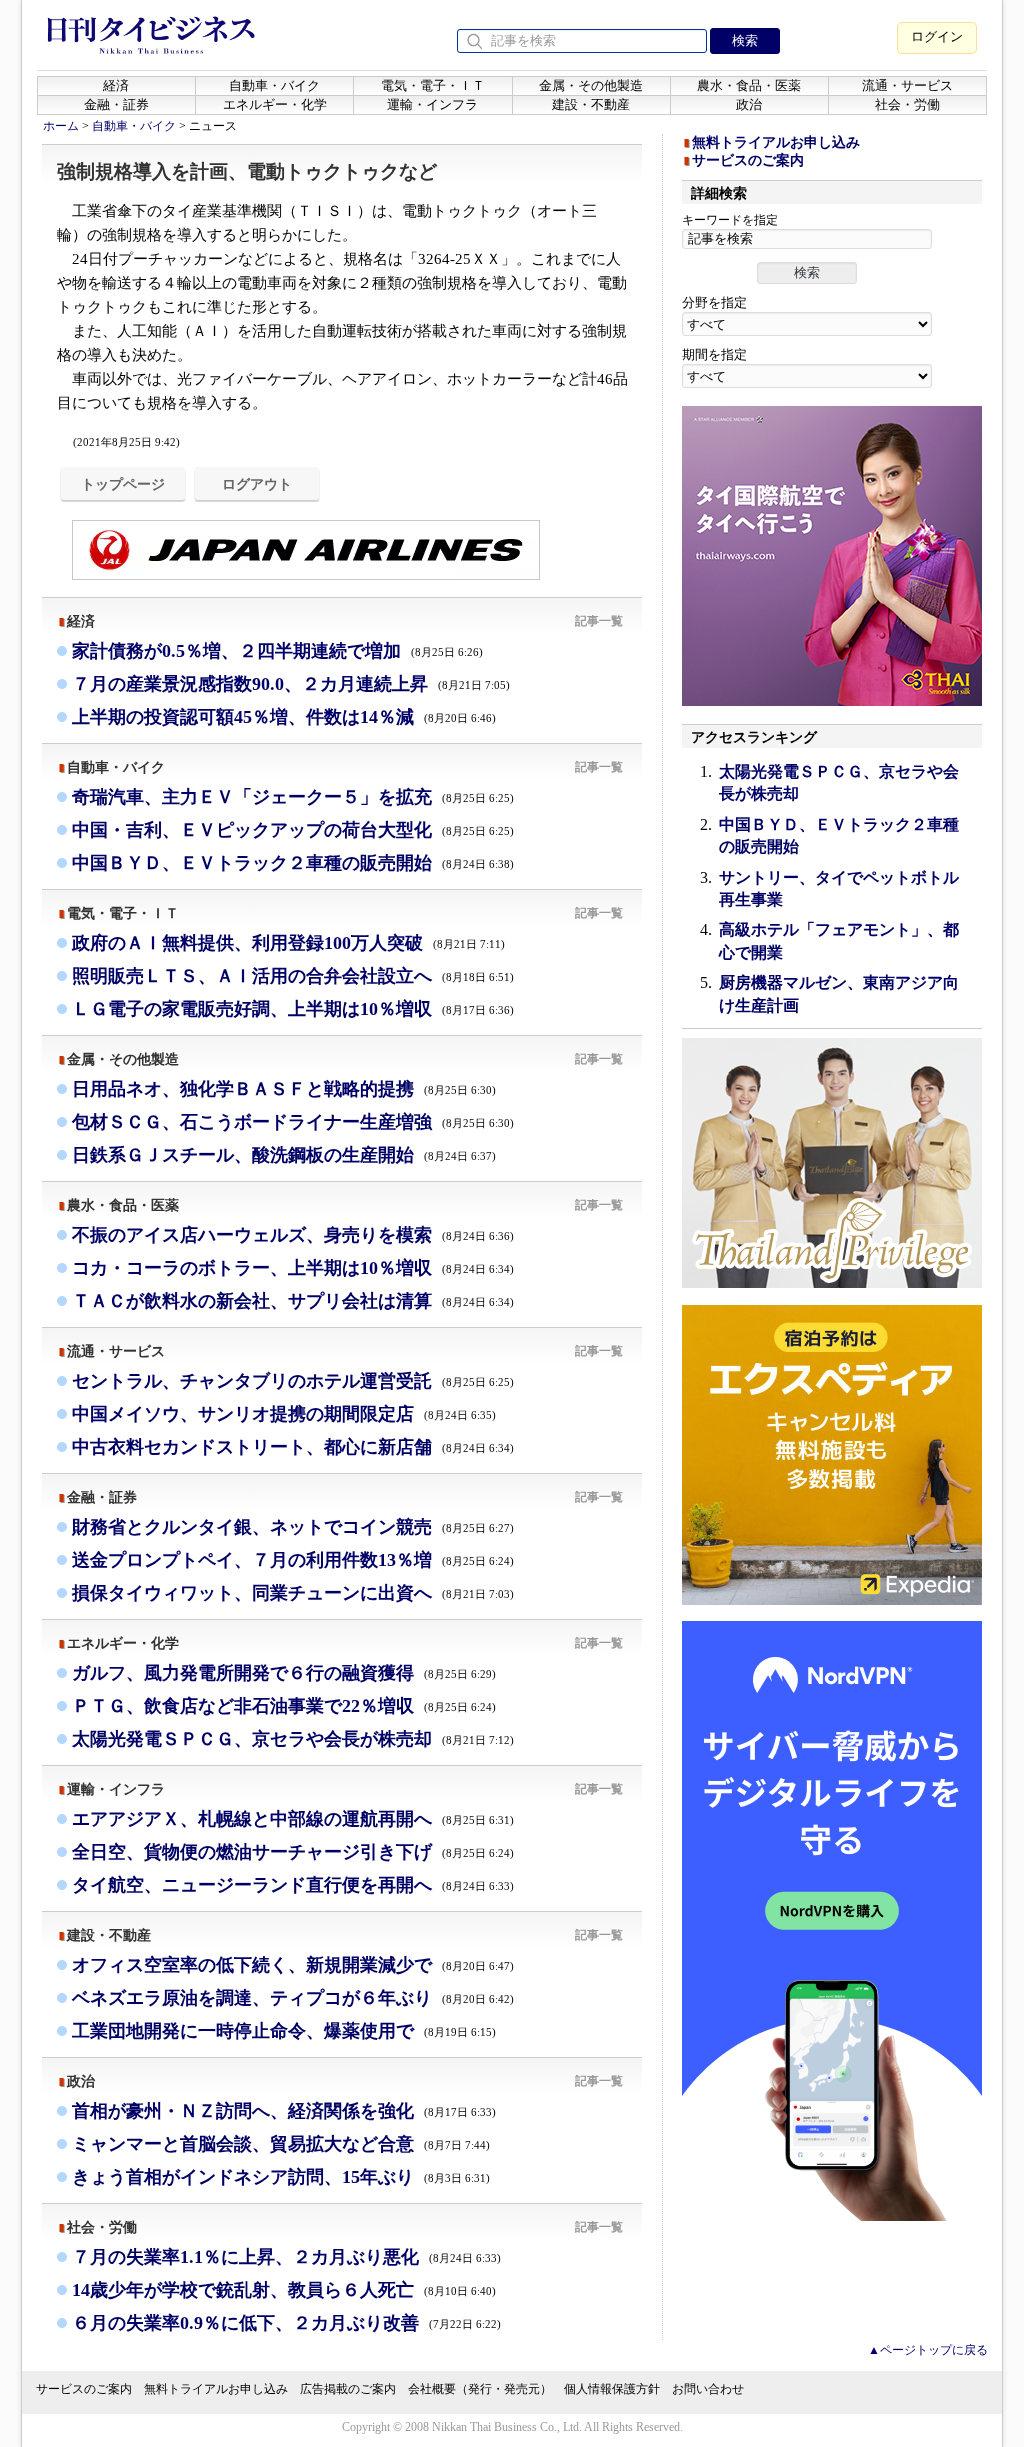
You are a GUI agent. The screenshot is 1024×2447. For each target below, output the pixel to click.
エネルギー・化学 (275, 104)
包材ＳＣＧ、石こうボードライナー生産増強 (293, 1122)
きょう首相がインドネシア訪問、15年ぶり (281, 2177)
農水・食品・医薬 (749, 85)
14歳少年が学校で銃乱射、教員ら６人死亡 (284, 2290)
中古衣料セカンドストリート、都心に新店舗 (293, 1447)
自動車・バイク (274, 85)
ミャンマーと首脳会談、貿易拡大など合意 (281, 2144)
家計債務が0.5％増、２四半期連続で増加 (277, 651)
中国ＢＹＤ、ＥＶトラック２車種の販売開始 (293, 863)
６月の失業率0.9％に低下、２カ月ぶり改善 (286, 2323)
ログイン (937, 36)
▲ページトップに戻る (928, 2350)
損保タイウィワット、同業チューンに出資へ (293, 1593)
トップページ (123, 484)
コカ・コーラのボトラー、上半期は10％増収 (293, 1268)
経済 (116, 85)
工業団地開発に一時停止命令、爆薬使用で (284, 2031)
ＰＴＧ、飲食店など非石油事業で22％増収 (284, 1706)
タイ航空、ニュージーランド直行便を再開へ (293, 1885)
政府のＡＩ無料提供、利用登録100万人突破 (288, 943)
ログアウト (257, 484)
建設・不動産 (591, 104)
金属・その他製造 (591, 85)
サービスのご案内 (748, 160)
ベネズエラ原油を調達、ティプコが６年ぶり (293, 1998)
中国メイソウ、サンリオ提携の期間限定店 (284, 1414)
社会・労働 (907, 104)
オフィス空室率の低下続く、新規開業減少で (293, 1965)
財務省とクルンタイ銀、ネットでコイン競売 (293, 1527)
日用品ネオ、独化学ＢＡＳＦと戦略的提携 (284, 1089)
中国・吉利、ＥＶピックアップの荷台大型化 (293, 830)
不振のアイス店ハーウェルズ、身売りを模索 (293, 1235)
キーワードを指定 (730, 220)
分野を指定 (714, 302)
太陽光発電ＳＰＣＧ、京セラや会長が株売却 (293, 1739)
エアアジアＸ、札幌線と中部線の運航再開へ (293, 1819)
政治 (749, 104)
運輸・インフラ (432, 104)
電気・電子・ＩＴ (433, 85)
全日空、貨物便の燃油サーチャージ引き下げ (293, 1852)
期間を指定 (714, 354)
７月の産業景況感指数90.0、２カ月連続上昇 (291, 684)
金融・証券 (116, 104)
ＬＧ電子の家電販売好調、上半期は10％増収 (293, 1009)
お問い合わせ (708, 2389)
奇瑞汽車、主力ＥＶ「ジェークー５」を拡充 (293, 797)
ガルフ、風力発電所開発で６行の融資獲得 (284, 1673)
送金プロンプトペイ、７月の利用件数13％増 (293, 1560)
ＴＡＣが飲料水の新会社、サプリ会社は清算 (293, 1301)
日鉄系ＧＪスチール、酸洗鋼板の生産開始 (284, 1155)
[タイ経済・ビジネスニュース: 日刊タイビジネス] (151, 50)
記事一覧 (599, 621)
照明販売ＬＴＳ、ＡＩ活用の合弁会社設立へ (293, 976)
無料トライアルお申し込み (776, 142)
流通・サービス (907, 85)
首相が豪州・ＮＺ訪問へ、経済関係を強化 (284, 2111)
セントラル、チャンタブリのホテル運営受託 (293, 1381)
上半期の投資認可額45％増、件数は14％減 (284, 717)
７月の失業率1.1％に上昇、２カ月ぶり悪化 (286, 2257)
